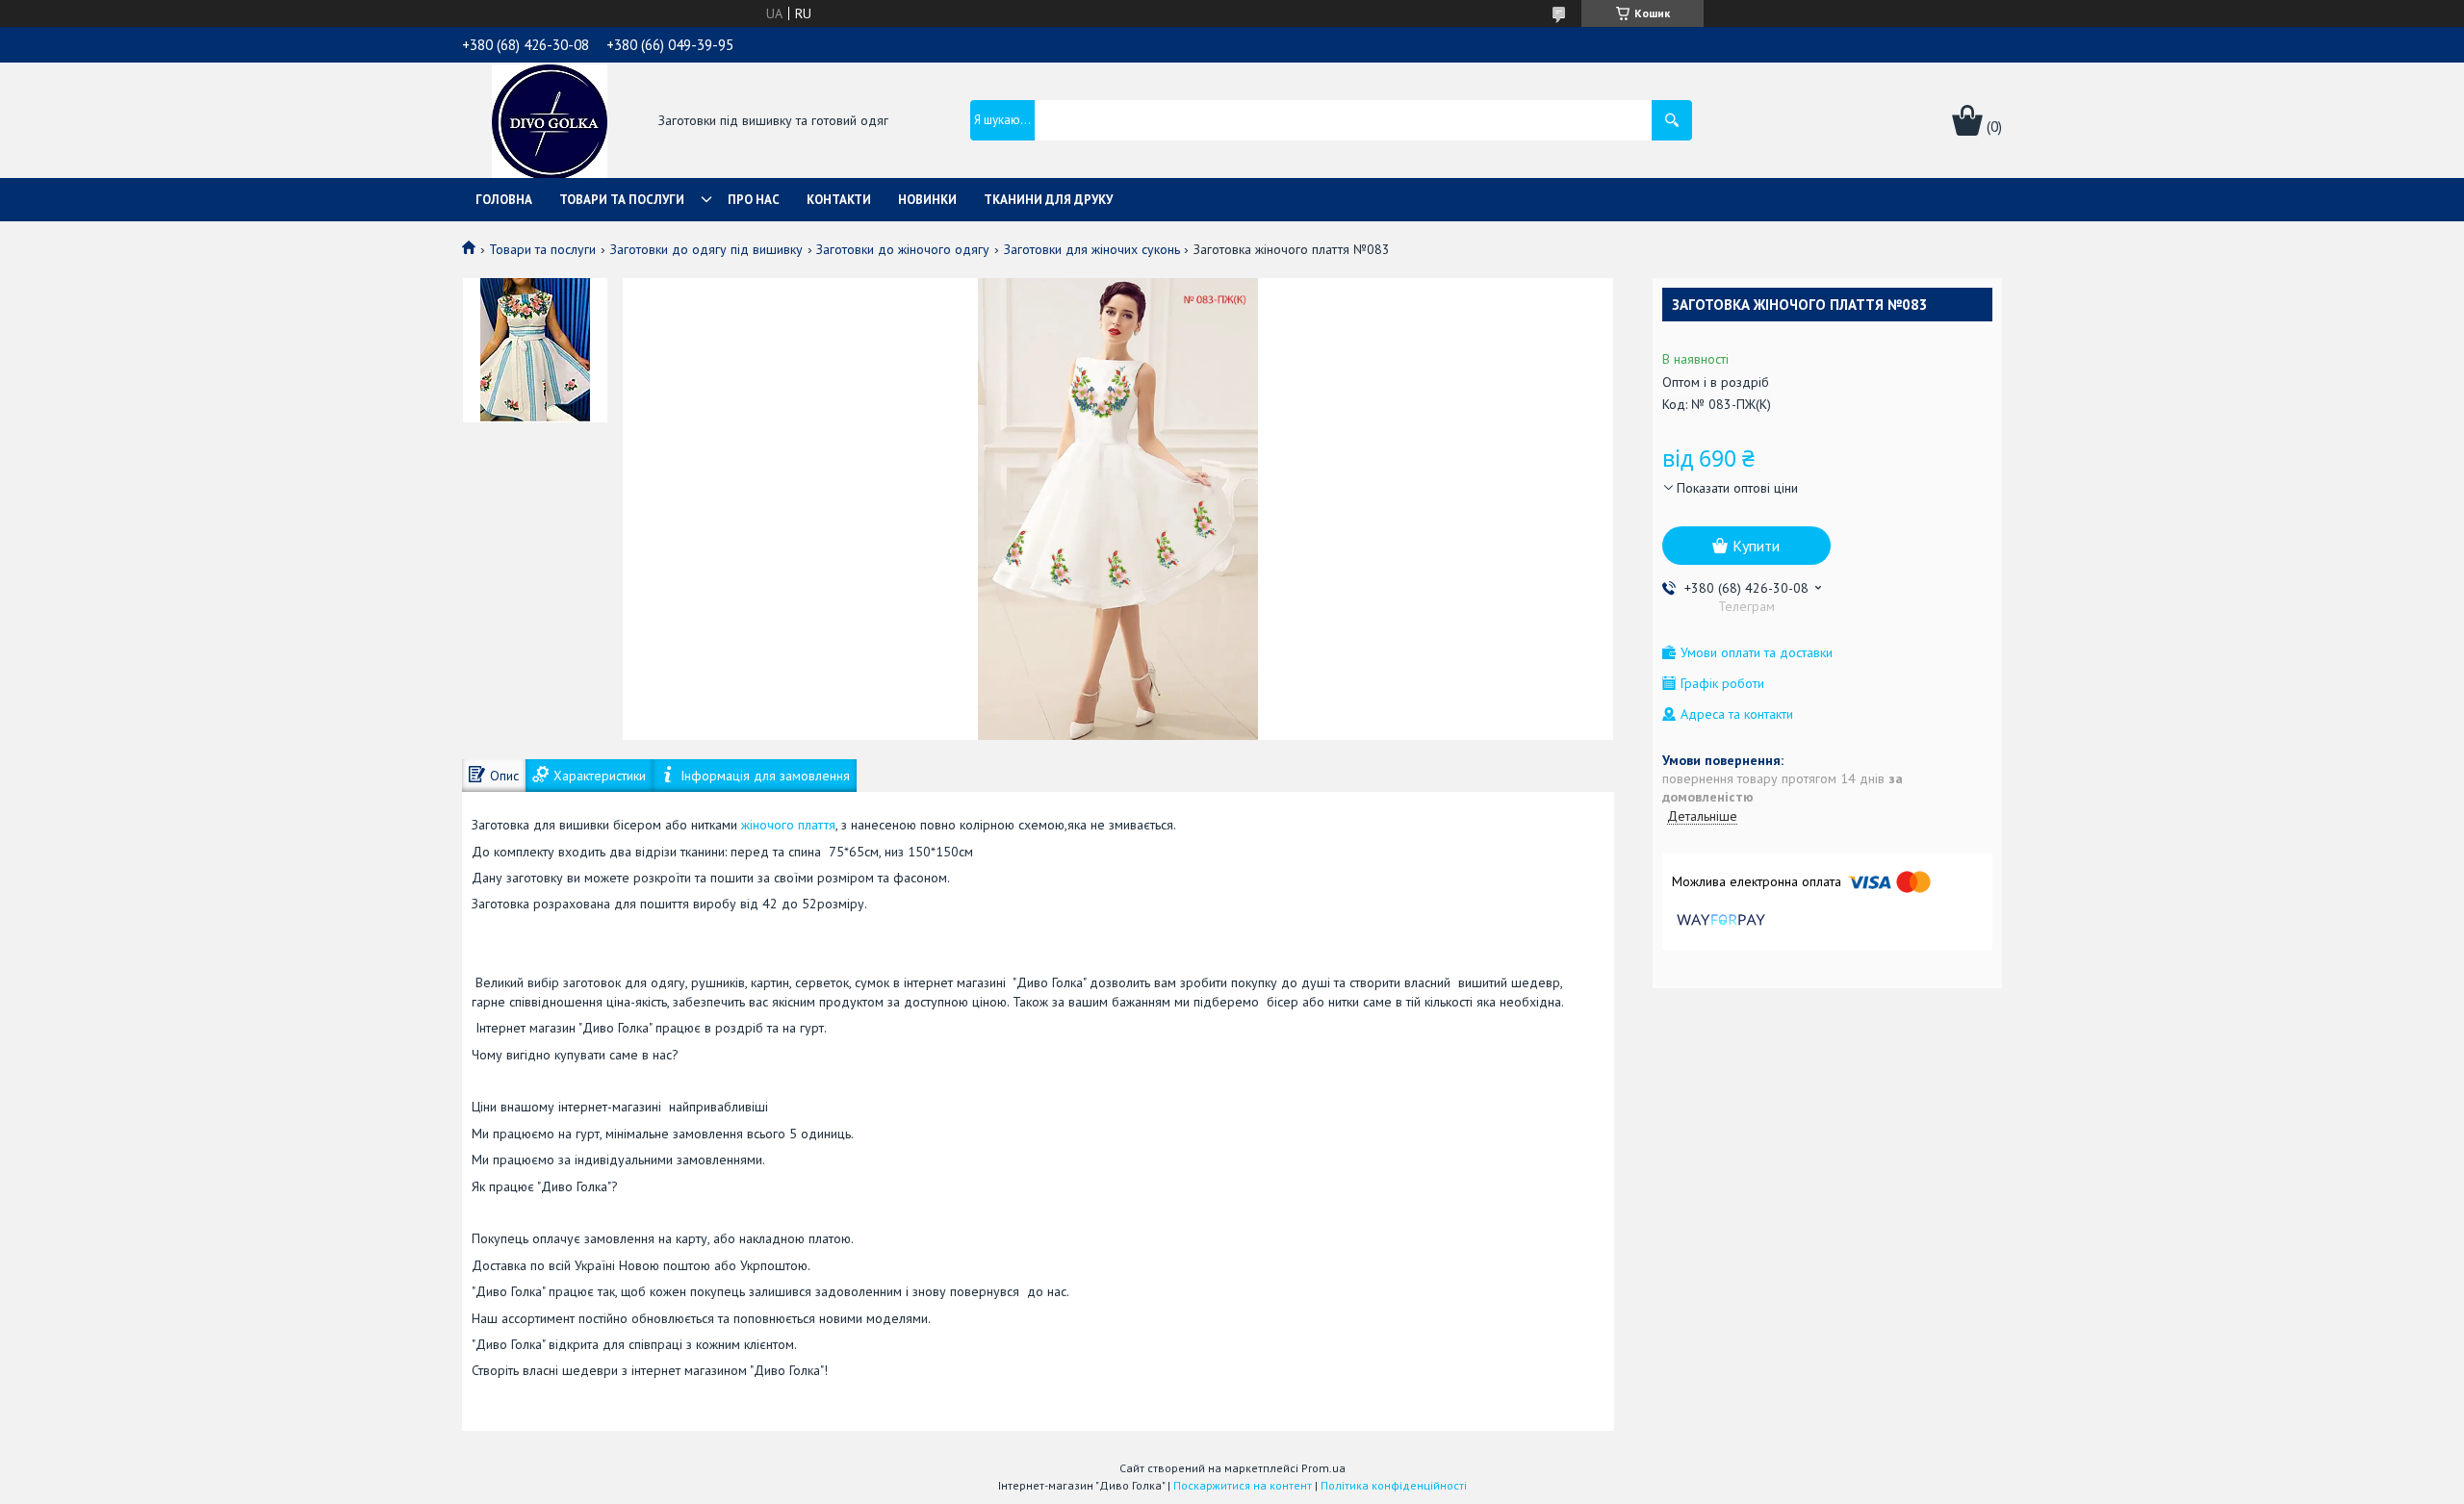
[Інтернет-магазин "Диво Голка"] (550, 122)
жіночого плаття (788, 825)
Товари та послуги (622, 200)
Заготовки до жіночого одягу (903, 249)
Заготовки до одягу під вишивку (706, 249)
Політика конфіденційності (1394, 1485)
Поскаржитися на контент (1243, 1485)
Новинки (927, 200)
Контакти (839, 200)
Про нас (754, 200)
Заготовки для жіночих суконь (1092, 249)
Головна (504, 200)
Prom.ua (1323, 1468)
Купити (1756, 546)
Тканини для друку (1048, 200)
